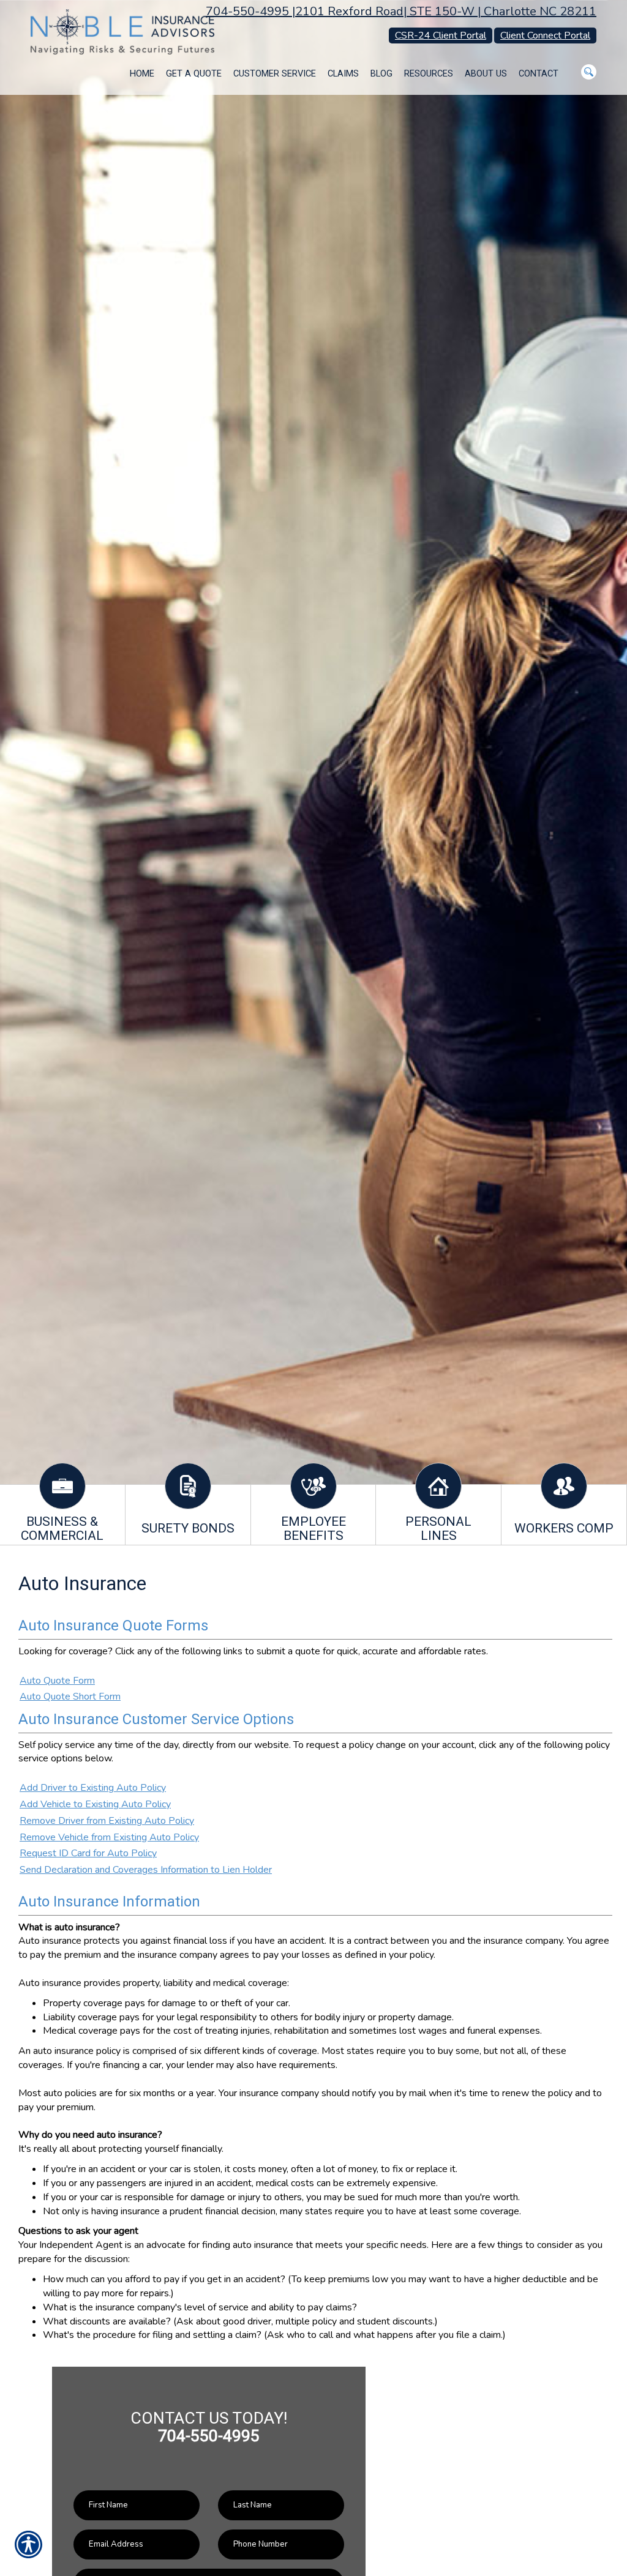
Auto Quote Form (57, 1681)
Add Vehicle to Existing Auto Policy (95, 1804)
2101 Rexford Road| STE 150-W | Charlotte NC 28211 (446, 11)
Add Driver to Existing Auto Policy (93, 1788)
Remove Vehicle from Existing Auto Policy (109, 1837)
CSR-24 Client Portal (441, 35)
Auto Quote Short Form (70, 1697)
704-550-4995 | (250, 11)
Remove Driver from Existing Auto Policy (107, 1821)
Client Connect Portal (545, 35)
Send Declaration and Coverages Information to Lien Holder (146, 1870)
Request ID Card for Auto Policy (88, 1853)
